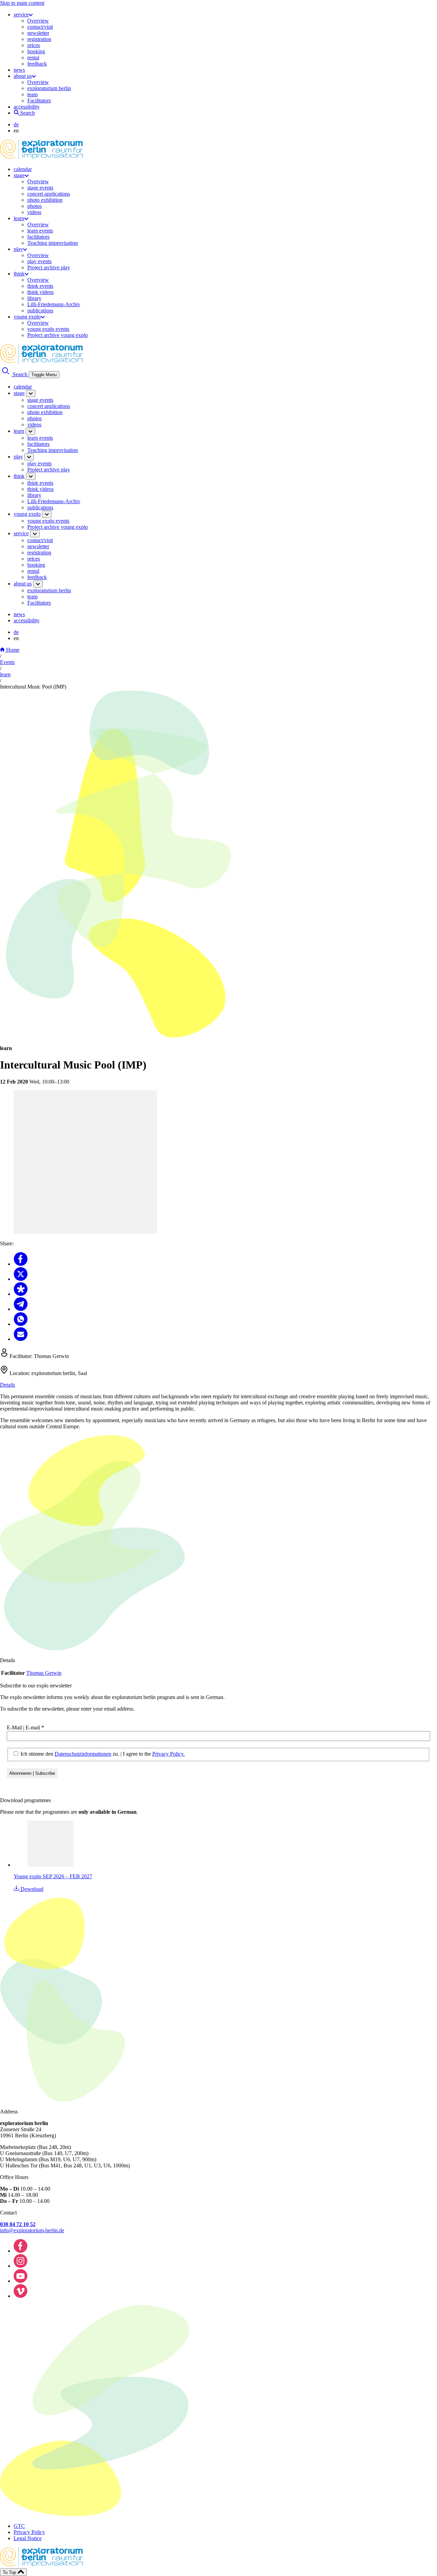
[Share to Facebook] (21, 1264)
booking (36, 51)
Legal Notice (28, 2538)
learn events (40, 231)
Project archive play (49, 267)
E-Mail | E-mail (25, 1728)
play (18, 249)
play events (39, 261)
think (19, 274)
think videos (40, 292)
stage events (40, 188)
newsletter (38, 33)
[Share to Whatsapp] (21, 1324)
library (34, 298)
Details (8, 1385)
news (19, 70)
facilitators (38, 237)
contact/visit (40, 27)
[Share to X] (21, 1279)
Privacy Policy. (168, 1754)
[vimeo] (20, 2296)
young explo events (48, 329)
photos (34, 206)
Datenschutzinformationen (83, 1754)
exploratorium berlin (49, 88)
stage (19, 175)
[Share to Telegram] (21, 1309)
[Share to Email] (21, 1339)
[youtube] (20, 2281)
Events (7, 662)
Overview (38, 21)
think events (40, 286)
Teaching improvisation (53, 243)
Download (31, 1889)
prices (34, 45)
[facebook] (20, 2251)
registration (39, 39)
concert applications (49, 194)
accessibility (27, 107)
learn (19, 218)
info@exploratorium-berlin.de (32, 2230)
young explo (27, 317)
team (32, 94)
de (16, 124)
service (21, 15)
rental (33, 58)
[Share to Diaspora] (21, 1294)
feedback (37, 64)
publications (40, 310)
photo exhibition (45, 200)
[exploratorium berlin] (41, 158)
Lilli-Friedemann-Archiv (54, 304)
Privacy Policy (29, 2532)
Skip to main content (22, 3)
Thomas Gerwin (44, 1673)
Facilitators (39, 101)
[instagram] (20, 2266)
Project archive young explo (58, 335)
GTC (19, 2526)
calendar (23, 169)
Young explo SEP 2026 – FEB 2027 (53, 1876)
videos (34, 212)
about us (23, 76)
